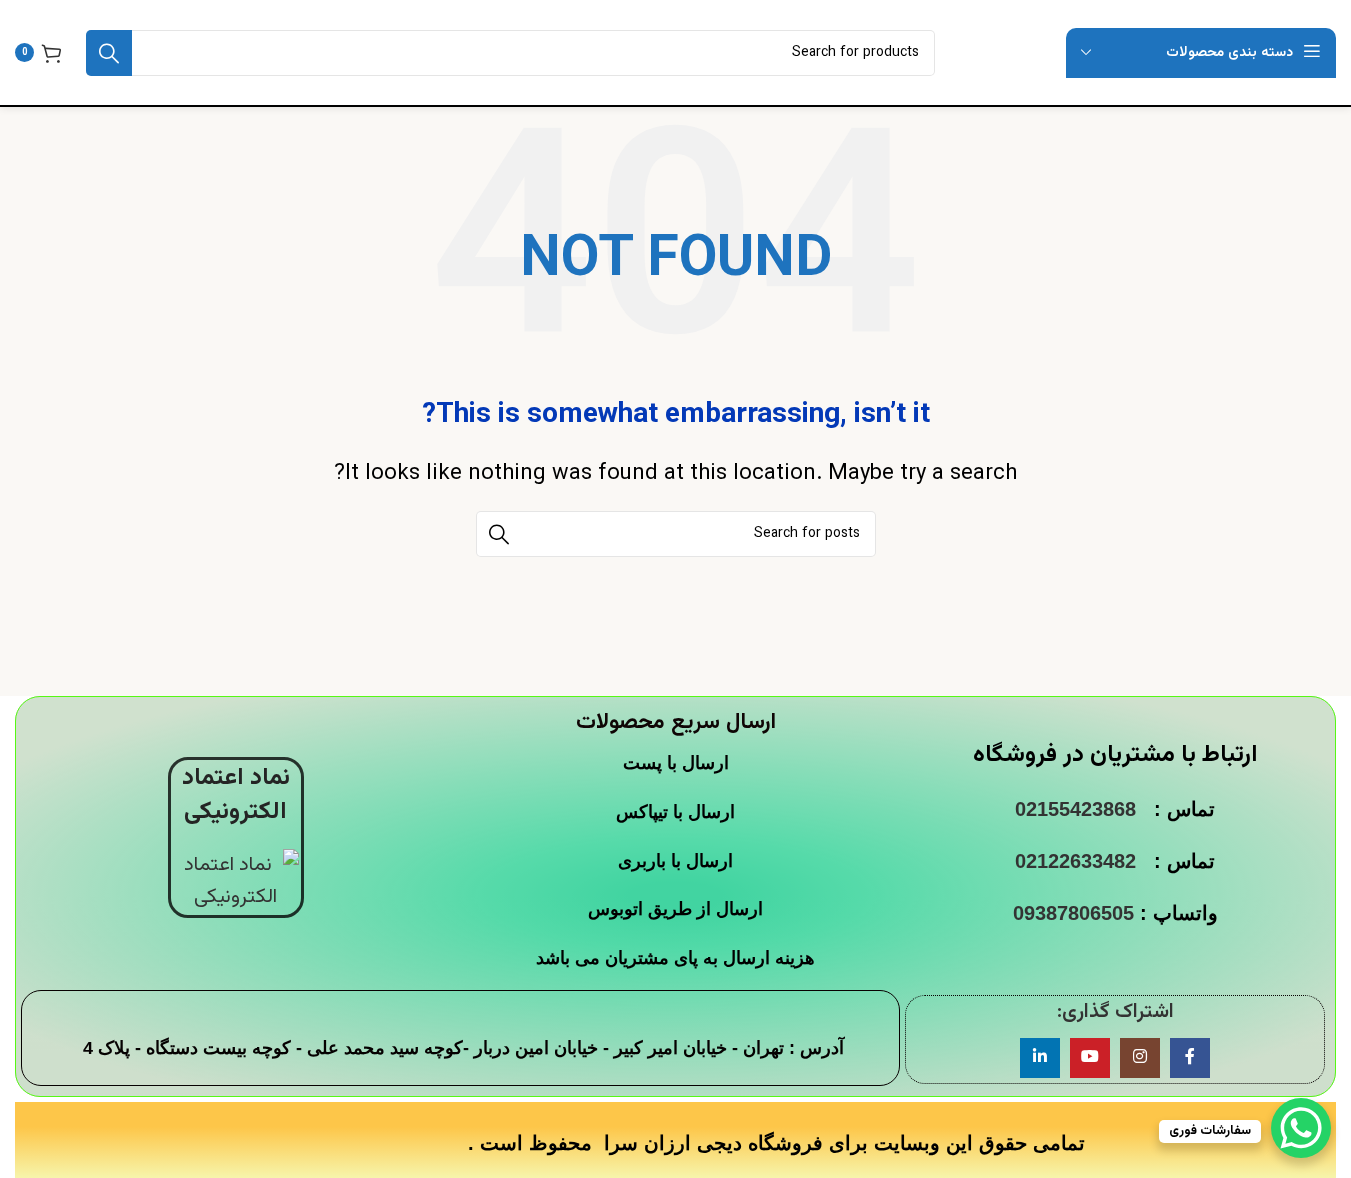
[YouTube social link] (1090, 1058)
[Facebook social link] (1190, 1058)
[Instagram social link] (1140, 1058)
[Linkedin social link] (1040, 1058)
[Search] (109, 53)
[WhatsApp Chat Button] (1301, 1128)
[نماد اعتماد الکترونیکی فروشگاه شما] (236, 881)
